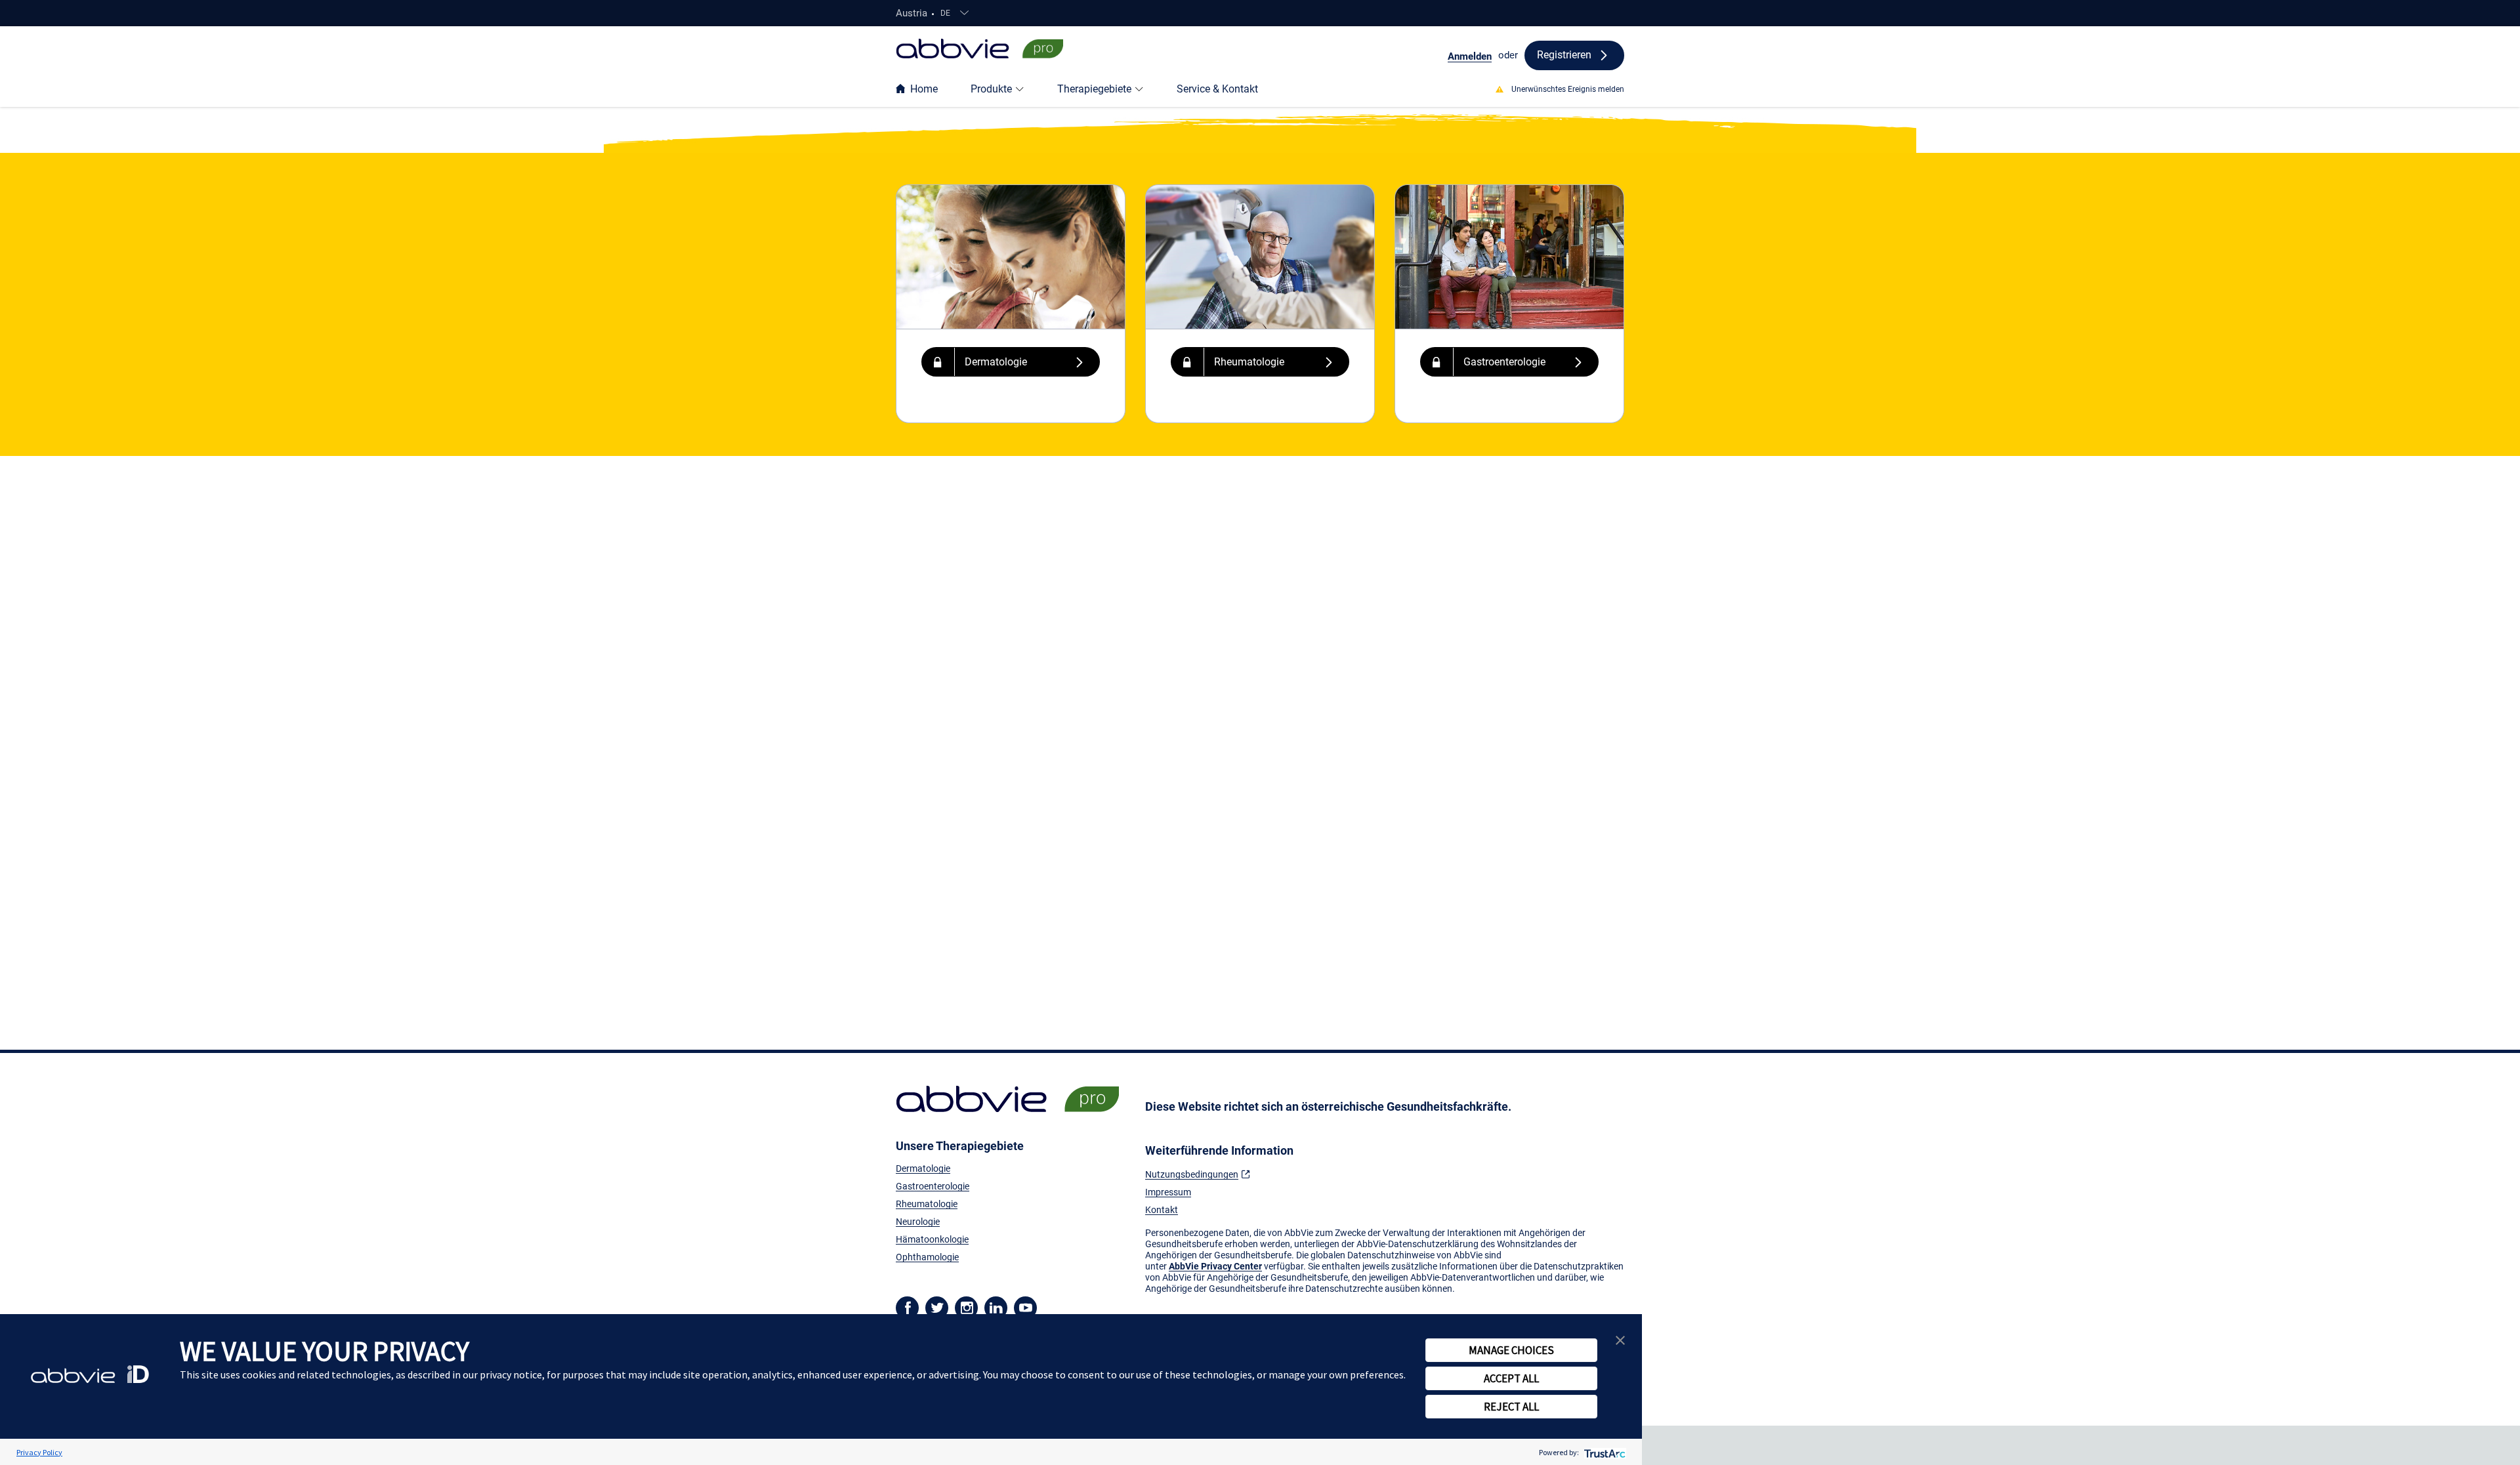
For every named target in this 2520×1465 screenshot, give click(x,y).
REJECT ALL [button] (1511, 1407)
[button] (1011, 362)
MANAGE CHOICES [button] (1511, 1350)
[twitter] (937, 1307)
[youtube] (1025, 1307)
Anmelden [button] (1470, 56)
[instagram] (966, 1307)
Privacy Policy (39, 1452)
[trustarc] (1604, 1452)
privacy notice (511, 1374)
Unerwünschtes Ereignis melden (1568, 89)
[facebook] (907, 1307)
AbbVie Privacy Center (1215, 1266)
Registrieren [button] (1564, 55)
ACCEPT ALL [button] (1511, 1378)
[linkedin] (996, 1307)
